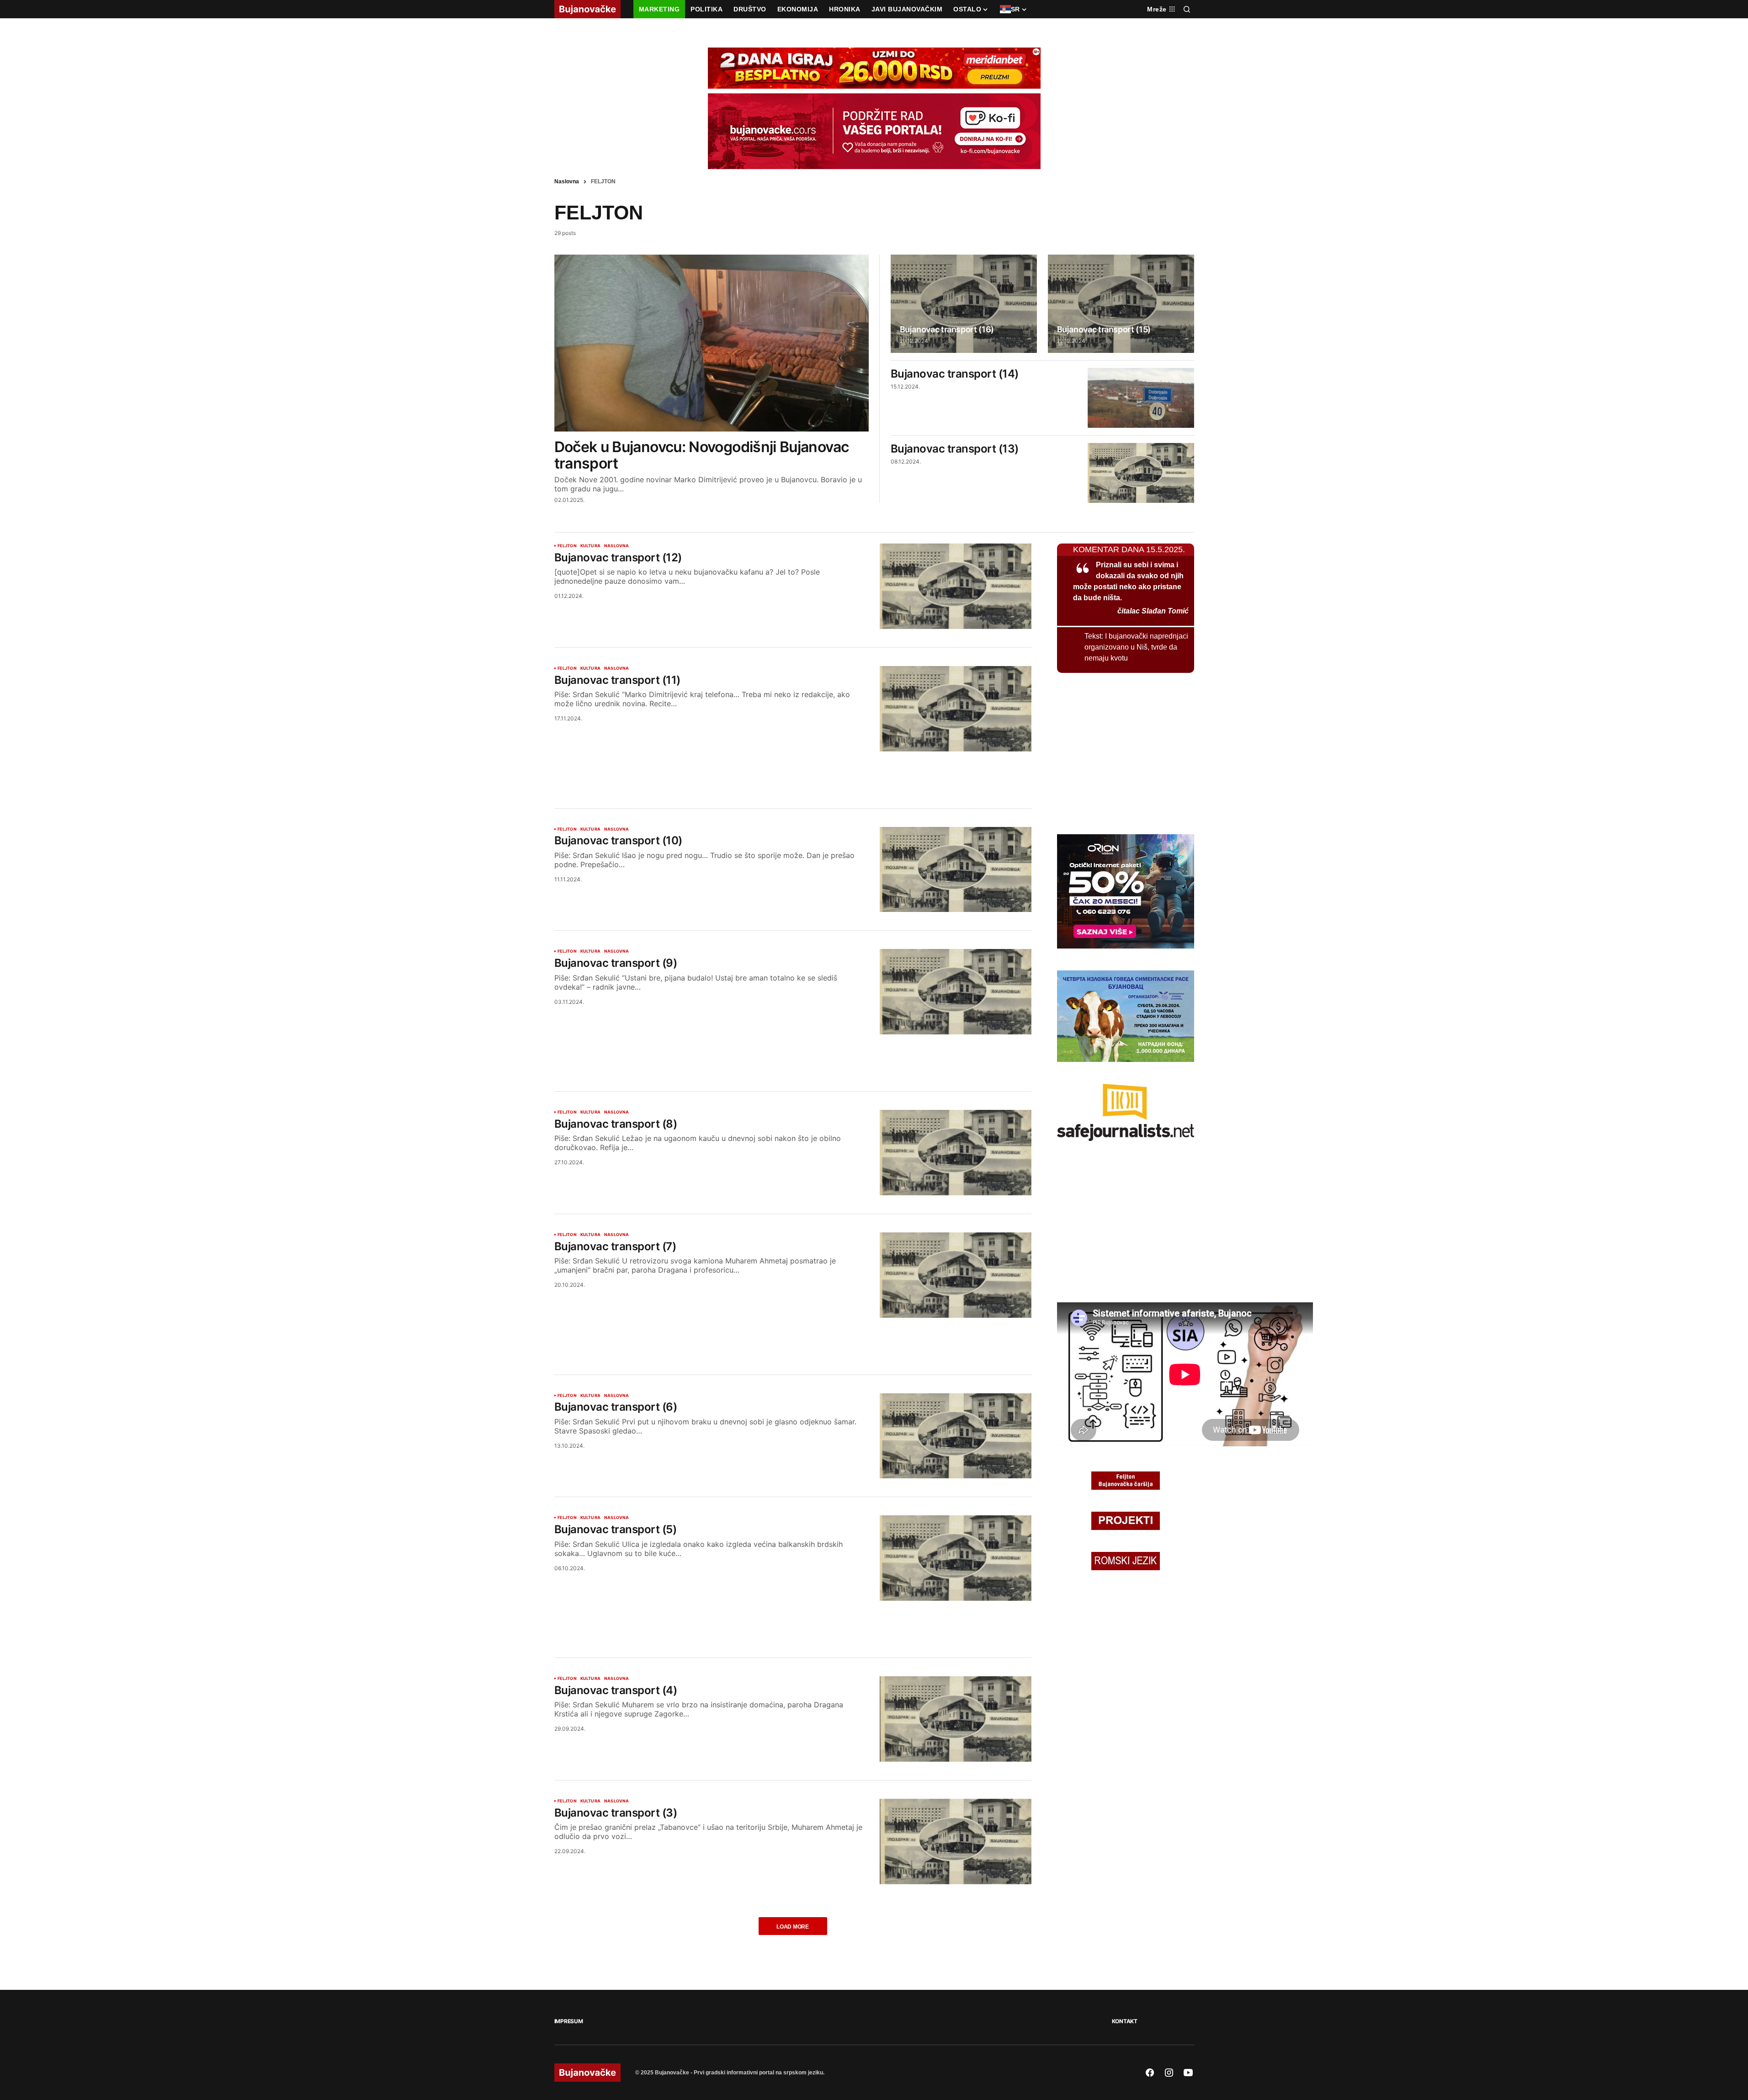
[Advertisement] (793, 769)
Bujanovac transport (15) (1104, 330)
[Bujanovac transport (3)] (956, 1841)
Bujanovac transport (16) (947, 330)
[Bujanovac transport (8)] (956, 1153)
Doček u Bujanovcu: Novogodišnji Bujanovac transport (702, 455)
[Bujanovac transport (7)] (956, 1275)
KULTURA (590, 546)
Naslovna (567, 181)
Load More (793, 1927)
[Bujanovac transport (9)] (956, 992)
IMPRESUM (569, 2021)
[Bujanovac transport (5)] (956, 1558)
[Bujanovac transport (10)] (956, 870)
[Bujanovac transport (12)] (956, 586)
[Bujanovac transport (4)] (956, 1719)
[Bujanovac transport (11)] (956, 709)
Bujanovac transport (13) (955, 449)
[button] (1187, 9)
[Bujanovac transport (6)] (956, 1436)
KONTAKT (1125, 2021)
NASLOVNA (616, 546)
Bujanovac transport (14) (955, 374)
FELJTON (567, 546)
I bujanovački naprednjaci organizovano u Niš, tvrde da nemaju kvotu (1136, 647)
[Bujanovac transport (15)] (1121, 304)
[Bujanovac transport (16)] (964, 304)
